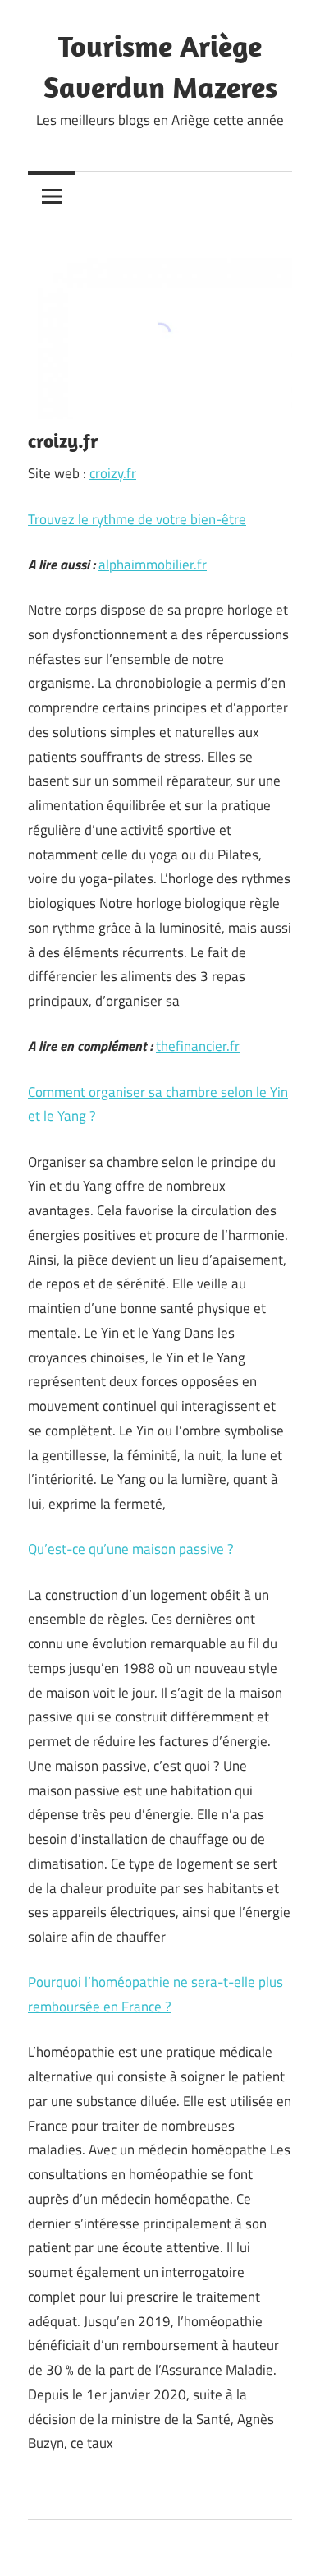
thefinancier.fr (198, 1046)
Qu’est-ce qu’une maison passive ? (131, 1549)
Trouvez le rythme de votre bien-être (137, 519)
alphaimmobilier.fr (153, 565)
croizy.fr (113, 473)
